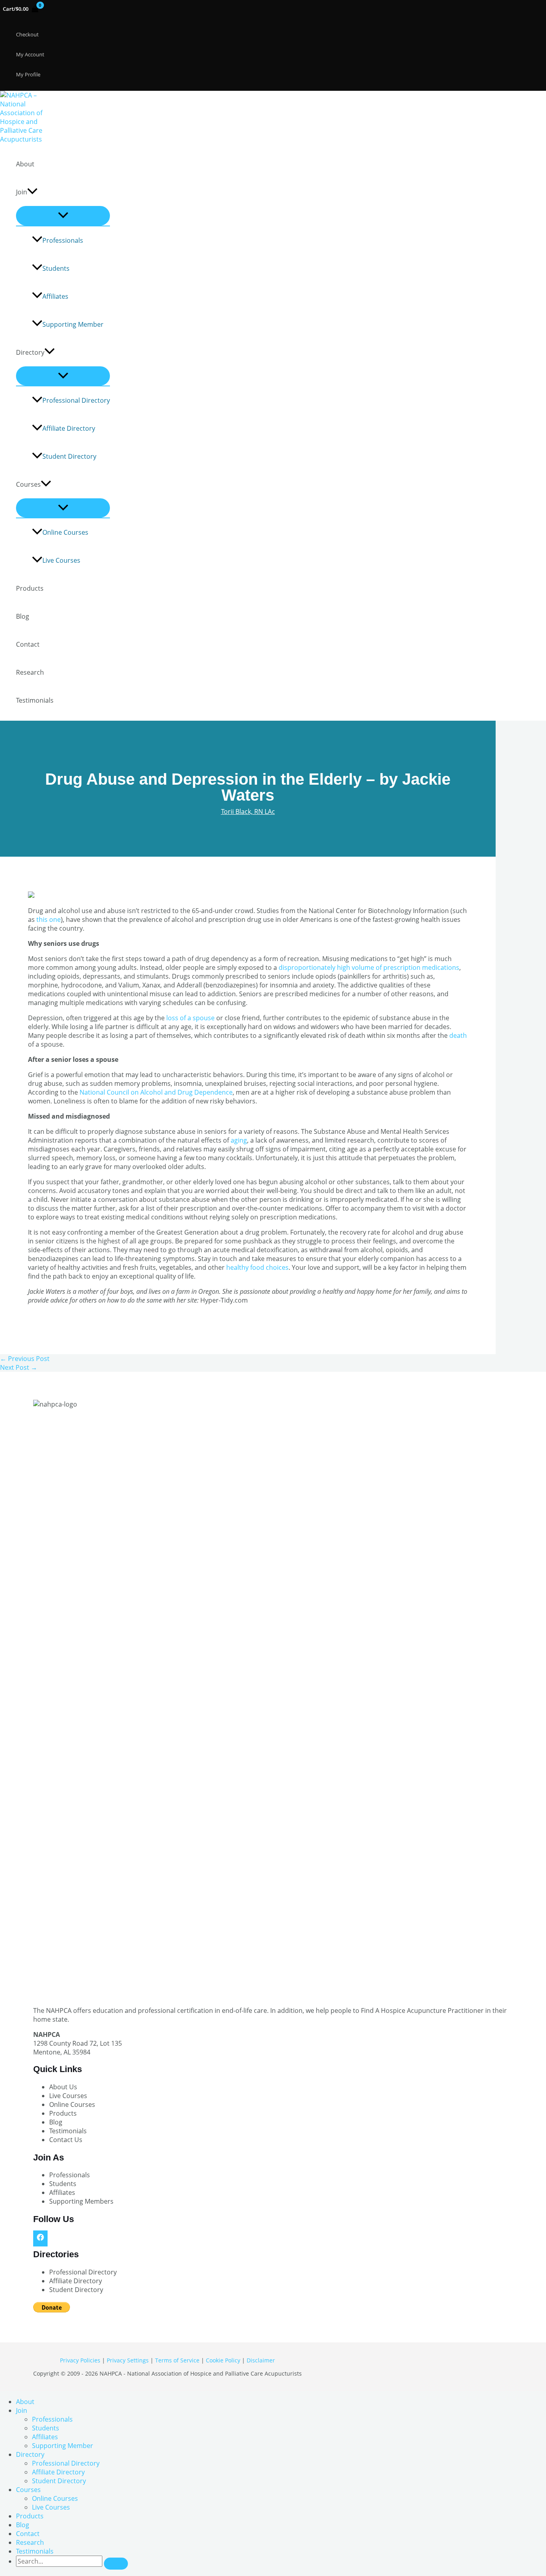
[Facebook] (40, 2238)
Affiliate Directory (69, 428)
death (458, 1035)
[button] (32, 192)
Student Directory (69, 456)
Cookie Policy (223, 2360)
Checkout (27, 34)
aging (239, 1140)
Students (56, 268)
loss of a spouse (191, 1018)
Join (22, 192)
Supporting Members (81, 2201)
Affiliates (55, 296)
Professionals (63, 240)
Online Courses (65, 532)
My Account (30, 54)
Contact (28, 644)
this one (49, 919)
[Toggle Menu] (63, 216)
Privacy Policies (80, 2360)
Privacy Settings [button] (128, 2360)
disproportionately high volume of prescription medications (369, 967)
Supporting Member (73, 324)
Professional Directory (76, 400)
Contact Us (66, 2140)
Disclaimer (261, 2360)
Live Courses (61, 560)
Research (30, 672)
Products (30, 588)
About (25, 164)
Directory (30, 352)
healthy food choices (257, 1267)
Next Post (19, 1367)
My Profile (28, 74)
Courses (28, 484)
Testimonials (35, 700)
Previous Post (25, 1359)
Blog (23, 616)
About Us (63, 2087)
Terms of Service (177, 2360)
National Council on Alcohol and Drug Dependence (156, 1092)
